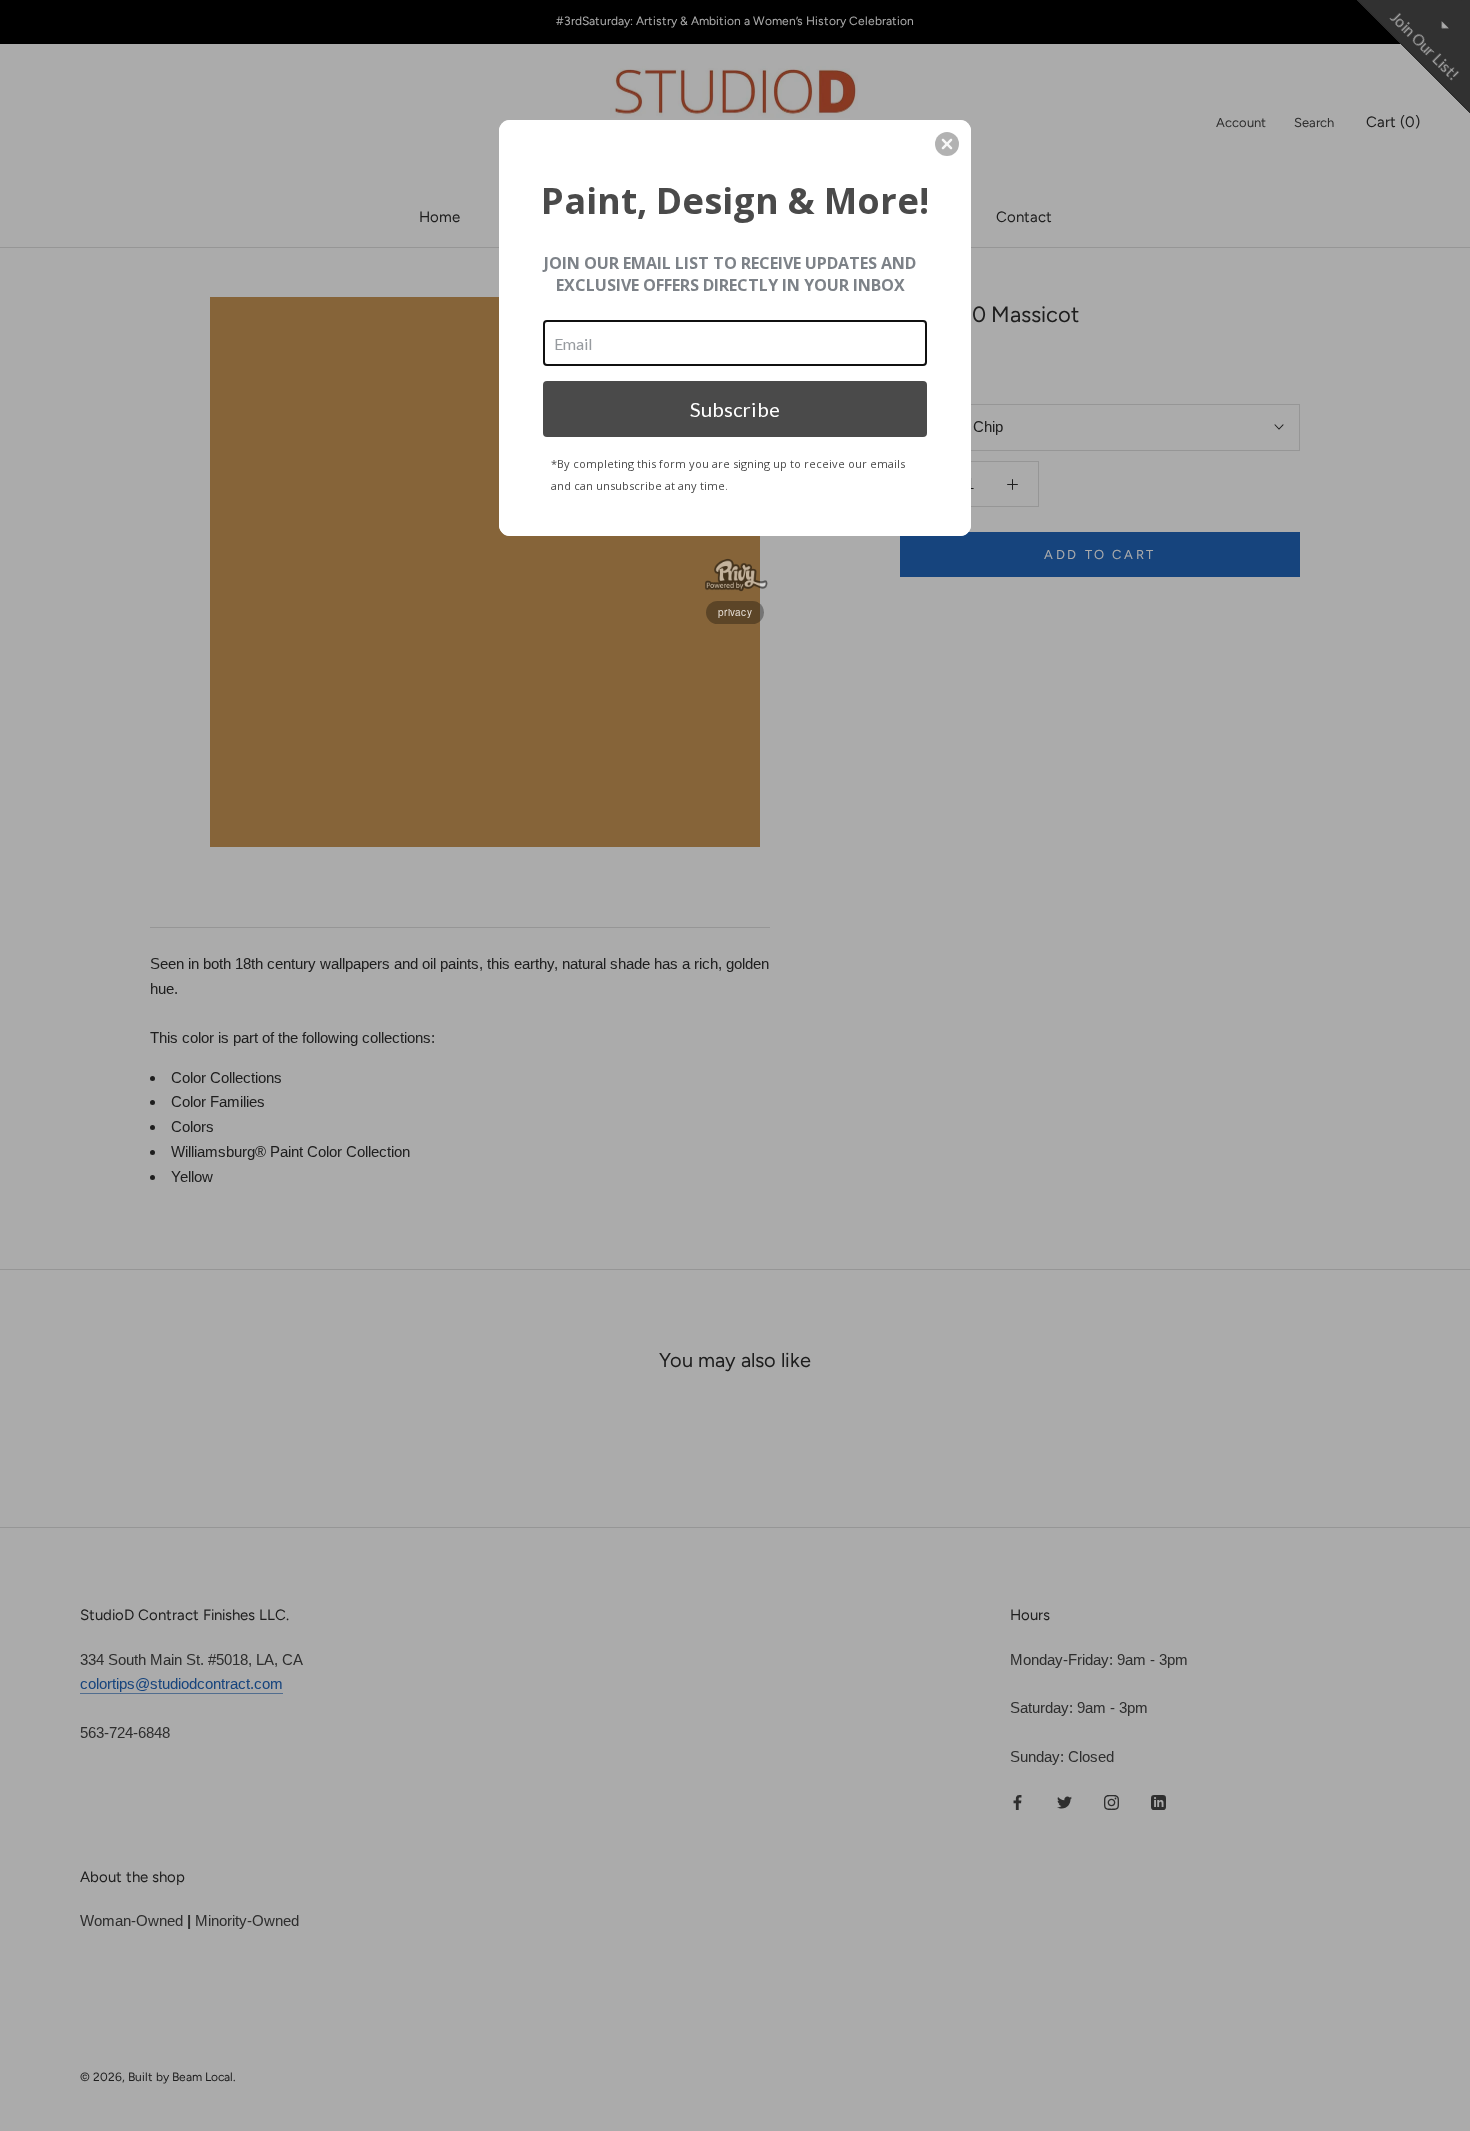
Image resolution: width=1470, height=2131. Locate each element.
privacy (735, 612)
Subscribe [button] (735, 409)
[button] (947, 144)
